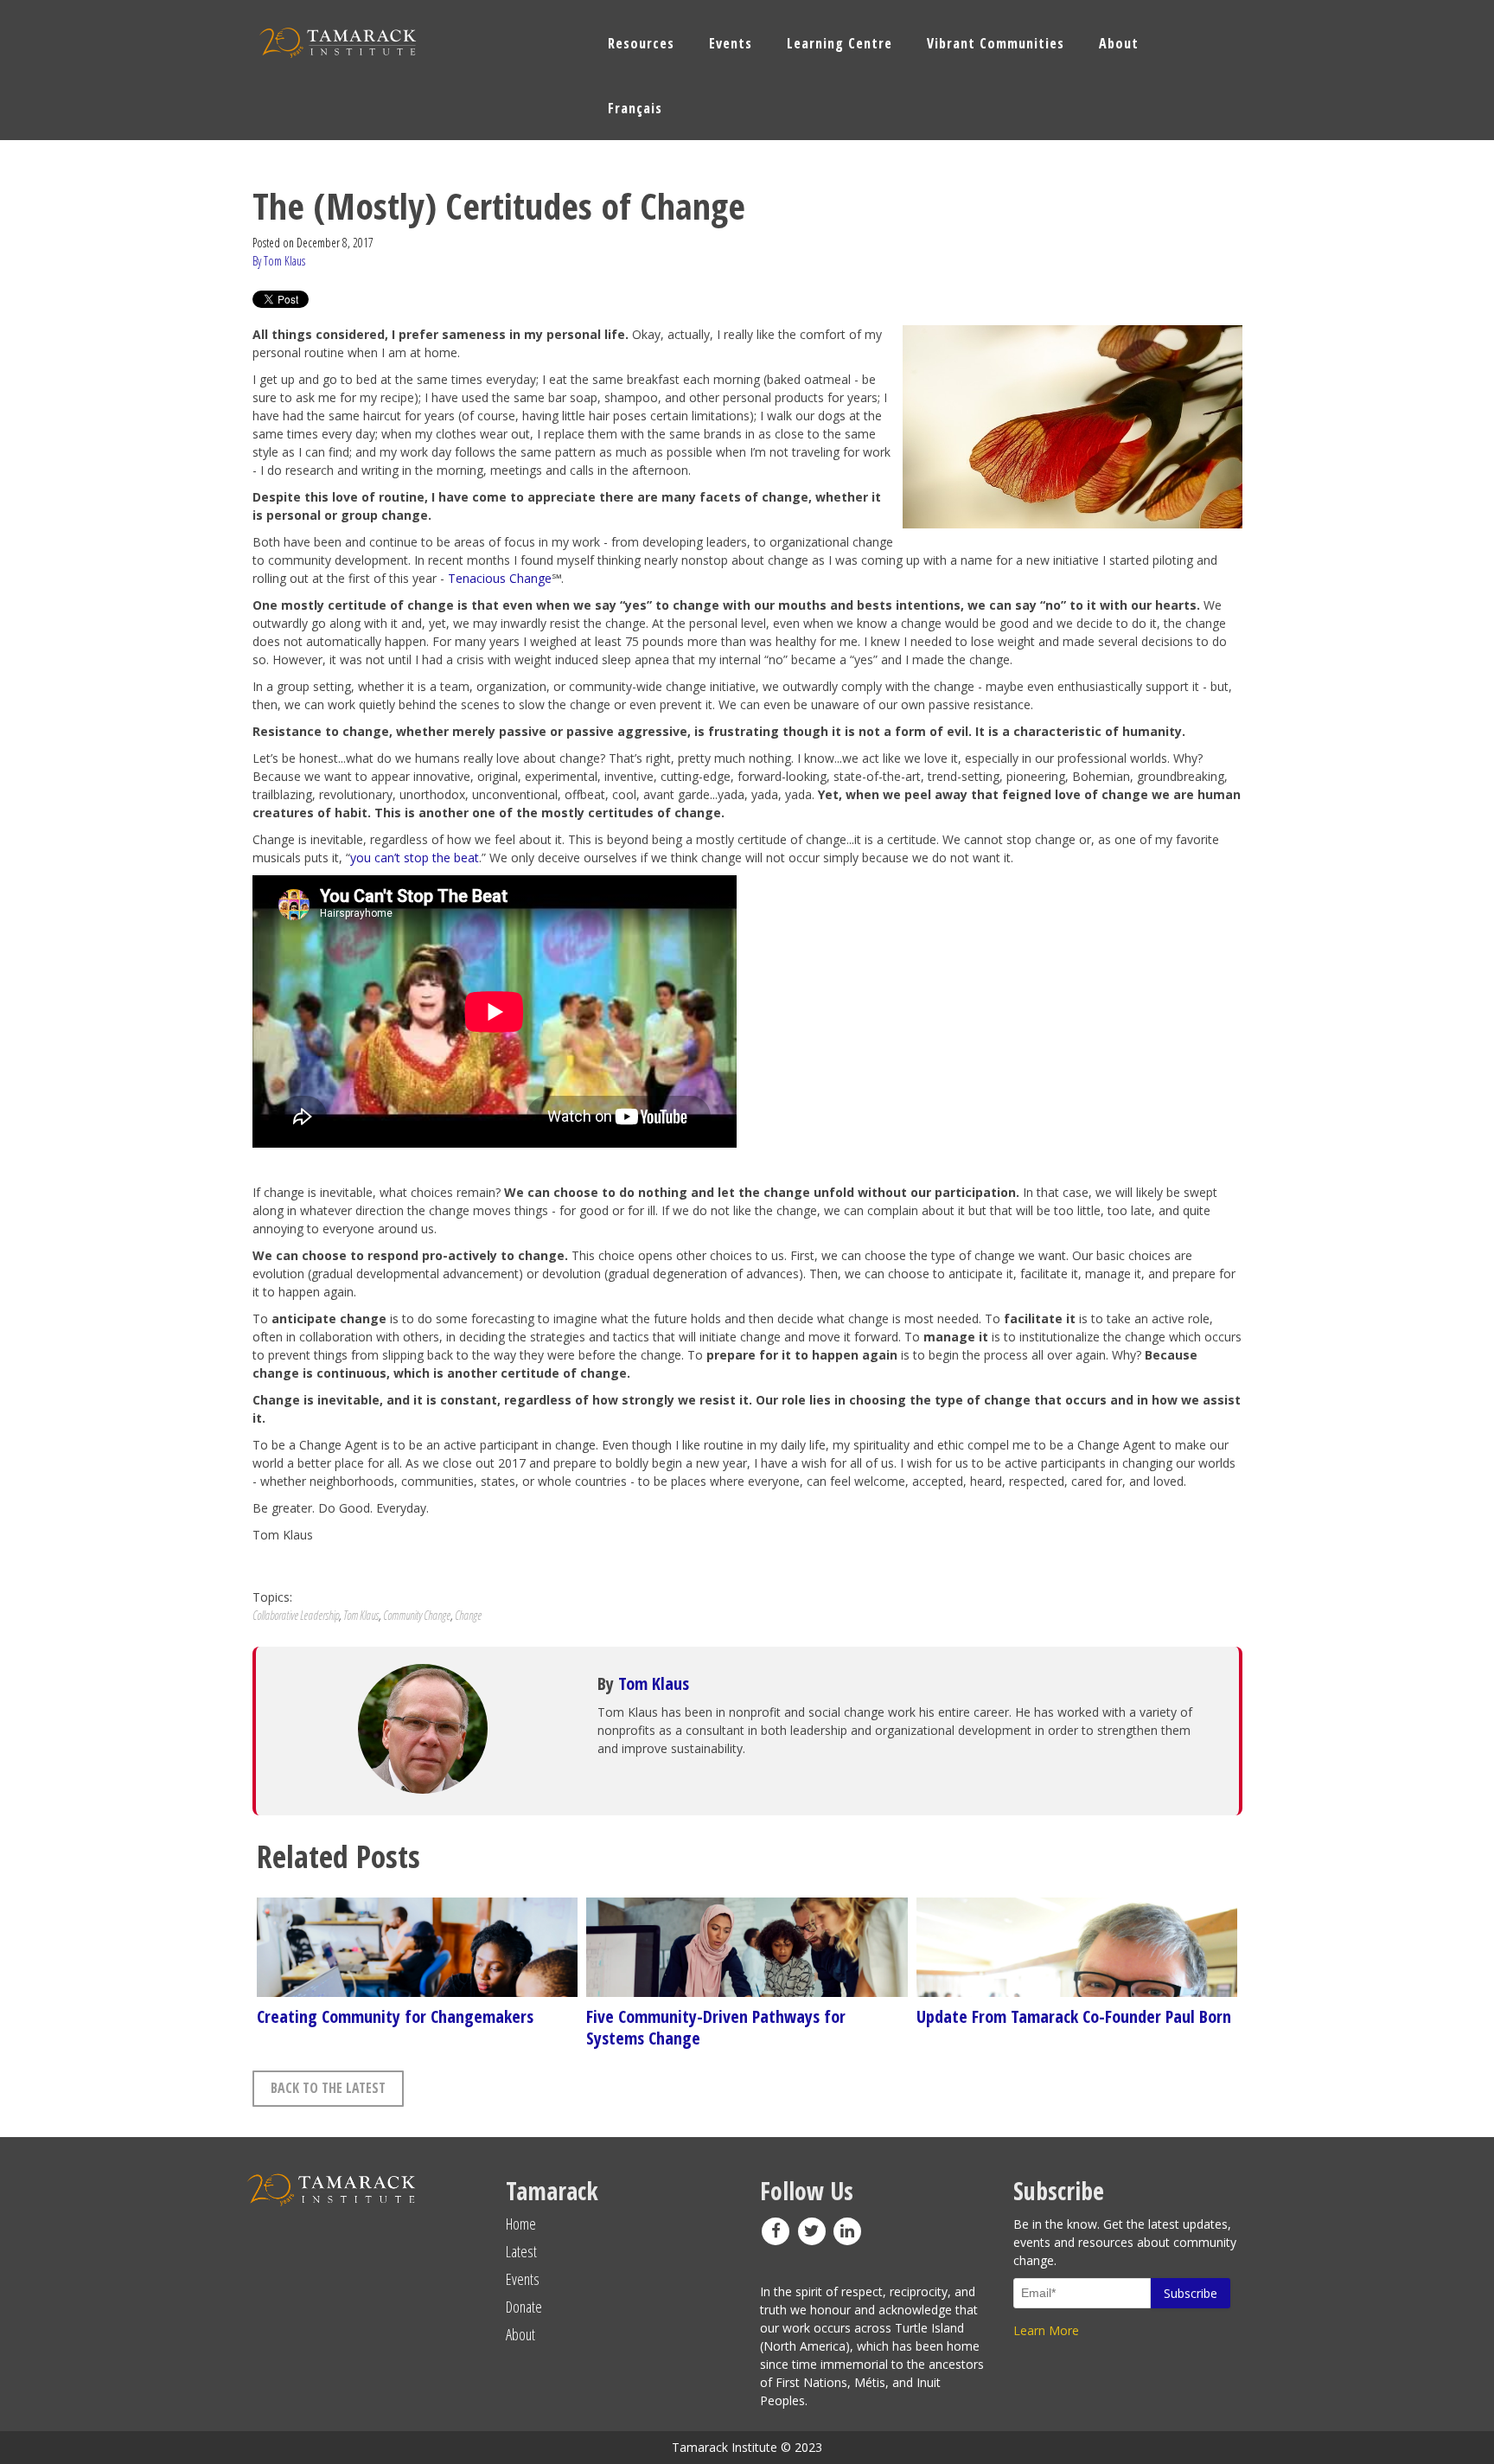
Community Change (417, 1615)
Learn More (1046, 2330)
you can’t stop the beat (415, 858)
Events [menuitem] (731, 43)
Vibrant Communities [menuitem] (996, 43)
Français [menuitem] (635, 108)
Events (523, 2279)
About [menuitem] (1119, 43)
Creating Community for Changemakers (395, 2016)
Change (468, 1615)
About (520, 2334)
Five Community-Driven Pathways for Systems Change (716, 2027)
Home (521, 2224)
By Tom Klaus (279, 261)
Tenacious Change (500, 578)
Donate (524, 2307)
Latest (521, 2251)
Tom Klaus (361, 1615)
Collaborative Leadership (296, 1615)
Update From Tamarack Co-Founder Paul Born (1074, 2016)
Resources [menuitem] (641, 43)
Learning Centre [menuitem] (840, 43)
